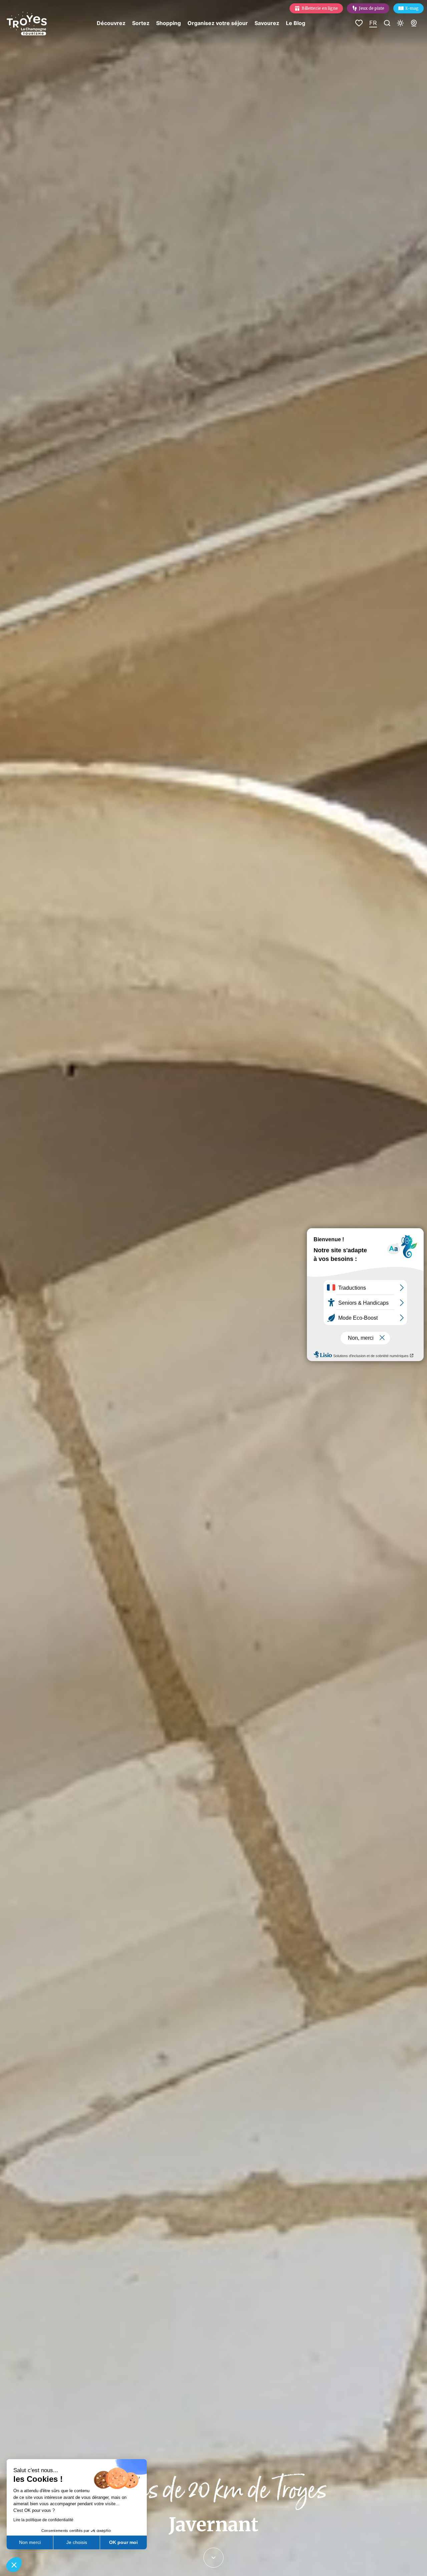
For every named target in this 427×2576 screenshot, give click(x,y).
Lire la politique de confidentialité (43, 2520)
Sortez (141, 23)
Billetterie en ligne (320, 8)
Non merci (30, 2542)
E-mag (412, 8)
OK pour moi (123, 2542)
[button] (14, 2565)
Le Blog (296, 23)
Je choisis (77, 2542)
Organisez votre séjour (218, 23)
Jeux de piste (372, 8)
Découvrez (111, 23)
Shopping (168, 23)
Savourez (267, 23)
